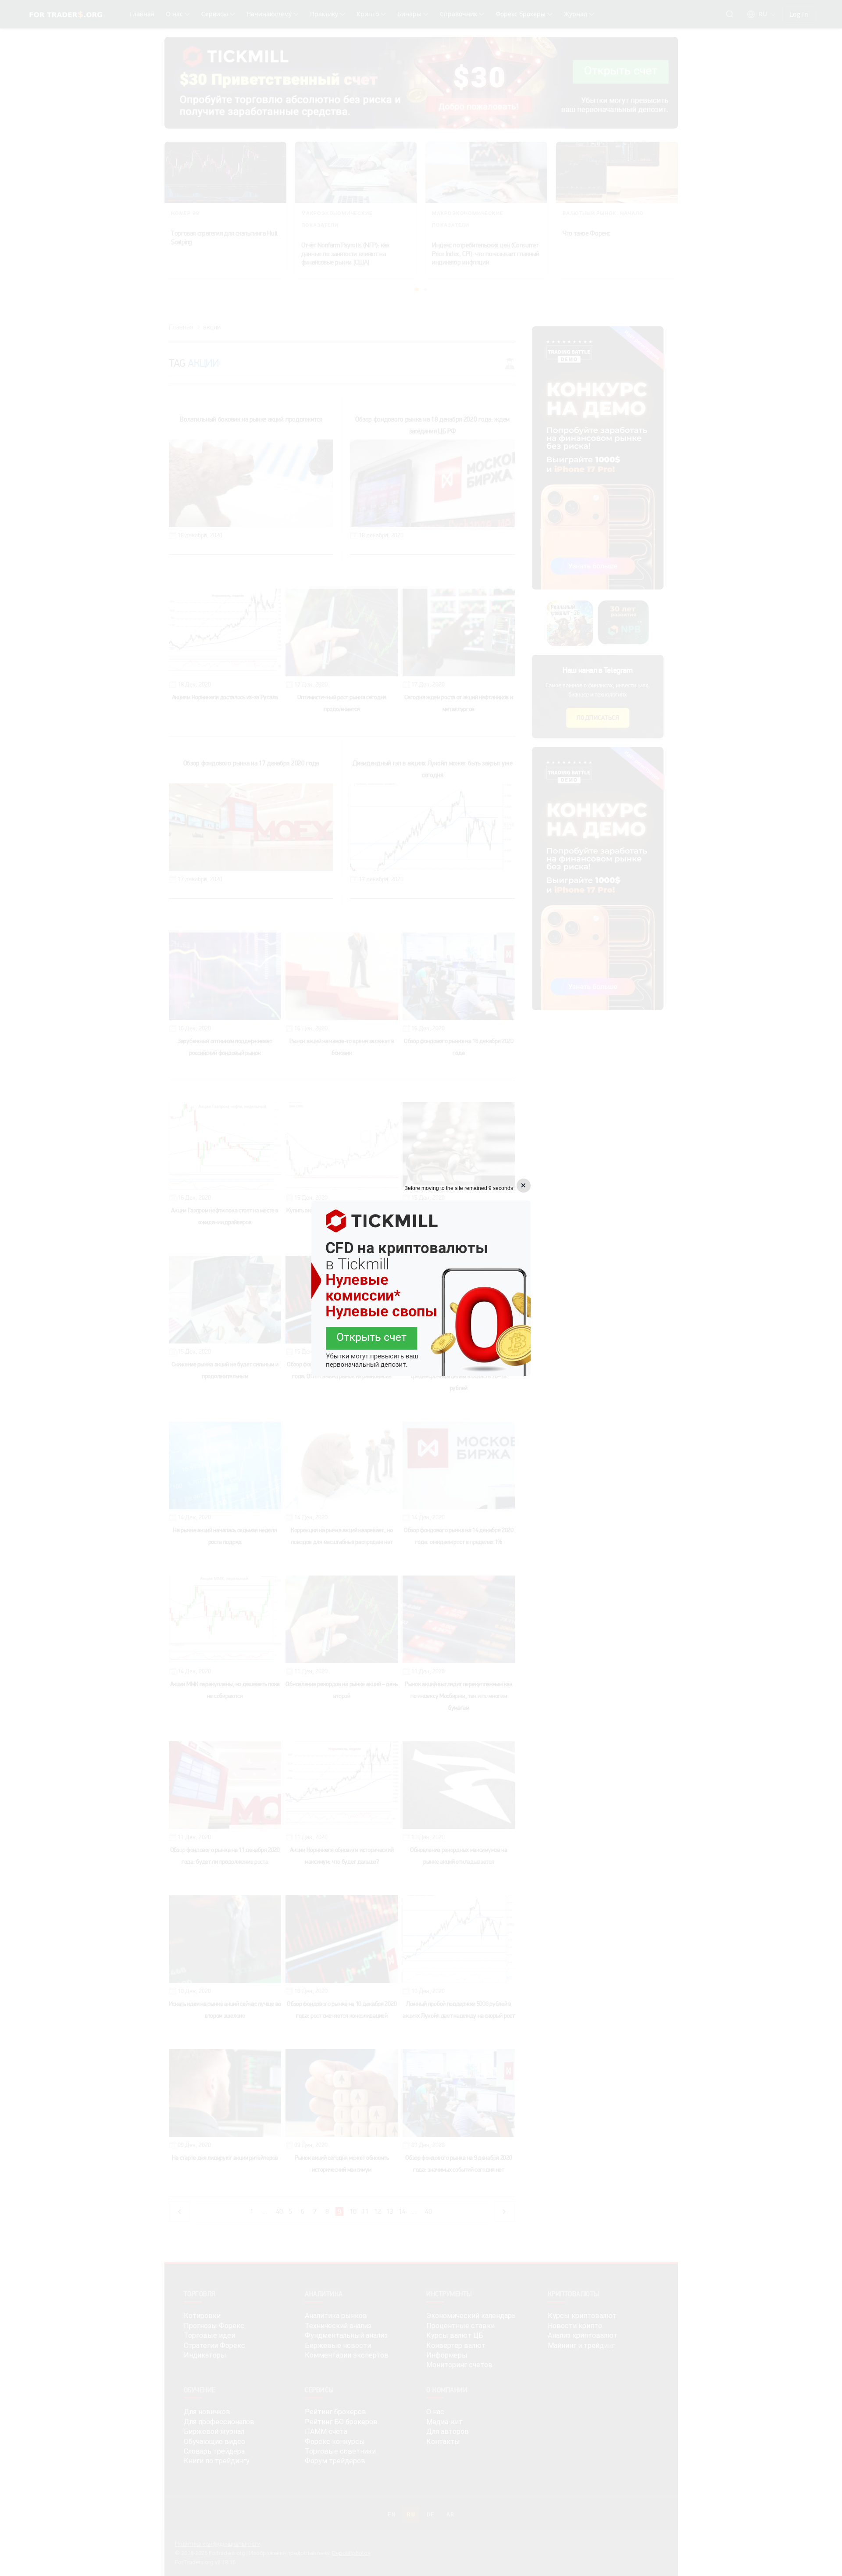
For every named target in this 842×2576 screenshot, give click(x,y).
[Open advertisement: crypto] (421, 1288)
